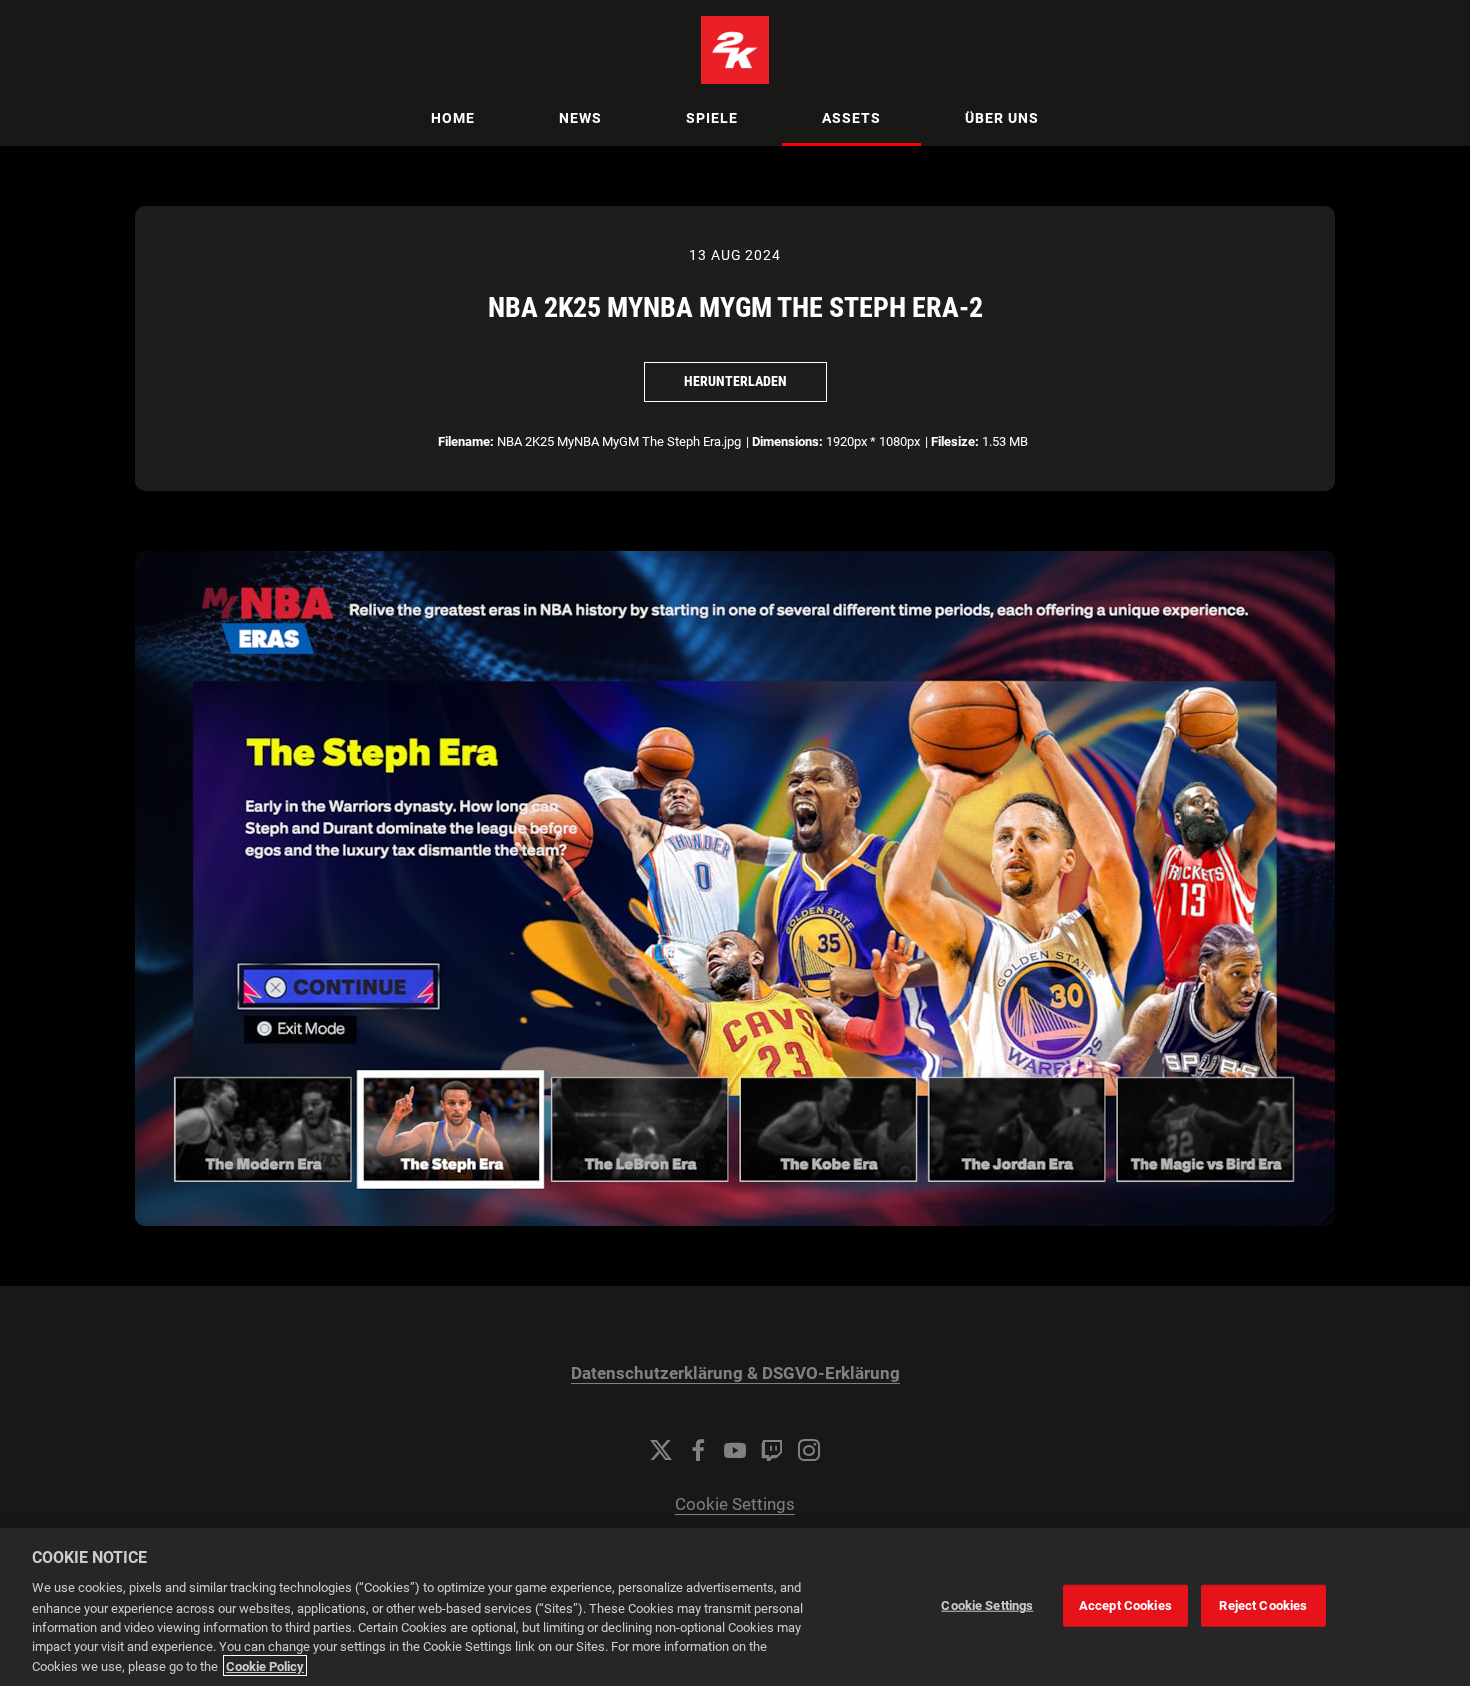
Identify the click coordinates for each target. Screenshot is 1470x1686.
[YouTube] (735, 1450)
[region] (735, 1607)
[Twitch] (772, 1450)
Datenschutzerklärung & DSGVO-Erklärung (735, 1373)
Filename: (466, 441)
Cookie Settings (735, 1504)
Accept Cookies (1125, 1605)
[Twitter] (661, 1450)
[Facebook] (698, 1450)
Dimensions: (787, 441)
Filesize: (955, 441)
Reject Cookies (1263, 1605)
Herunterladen (735, 381)
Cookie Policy (265, 1665)
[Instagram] (809, 1450)
